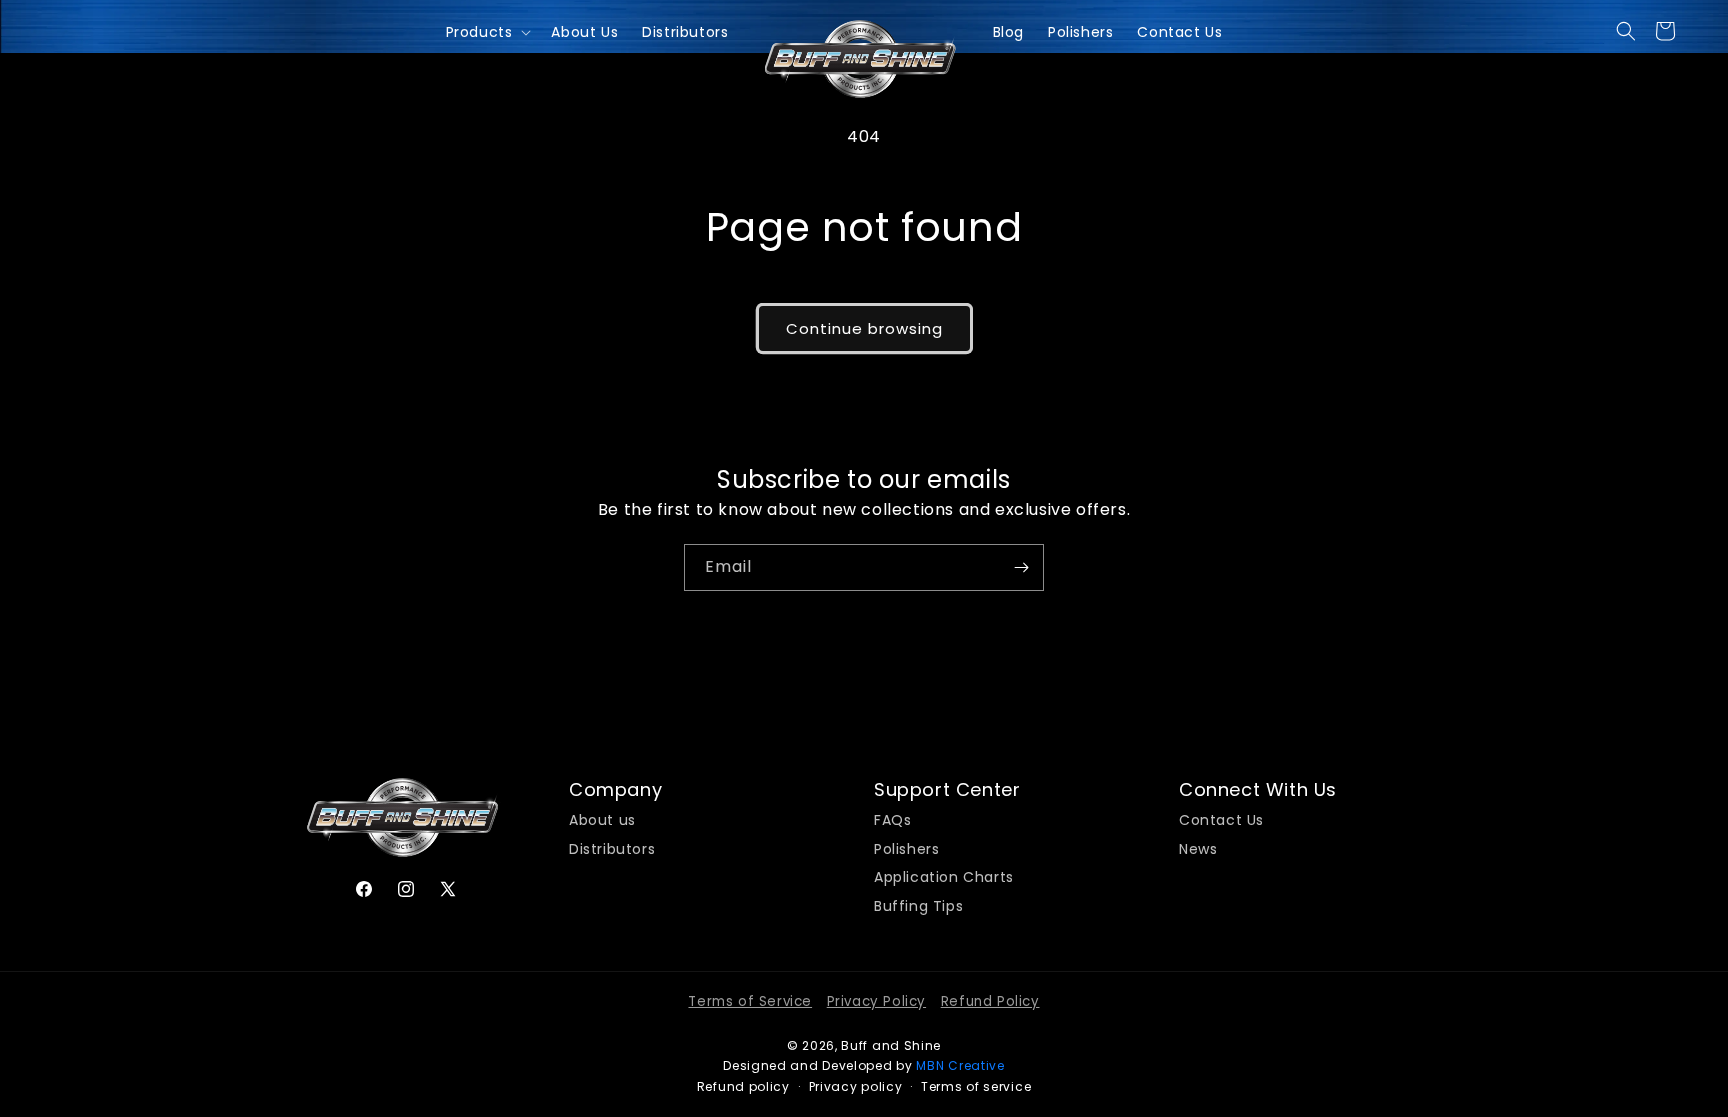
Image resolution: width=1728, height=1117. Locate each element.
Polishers (906, 847)
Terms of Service (750, 1001)
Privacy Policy (876, 1001)
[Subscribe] (1021, 567)
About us (602, 820)
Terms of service (976, 1086)
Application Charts (944, 875)
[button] (1626, 31)
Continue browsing (864, 328)
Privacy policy (856, 1086)
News (1198, 847)
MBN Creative (960, 1065)
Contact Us (1221, 820)
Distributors (612, 847)
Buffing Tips (918, 904)
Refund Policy (990, 1001)
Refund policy (743, 1086)
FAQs (892, 820)
